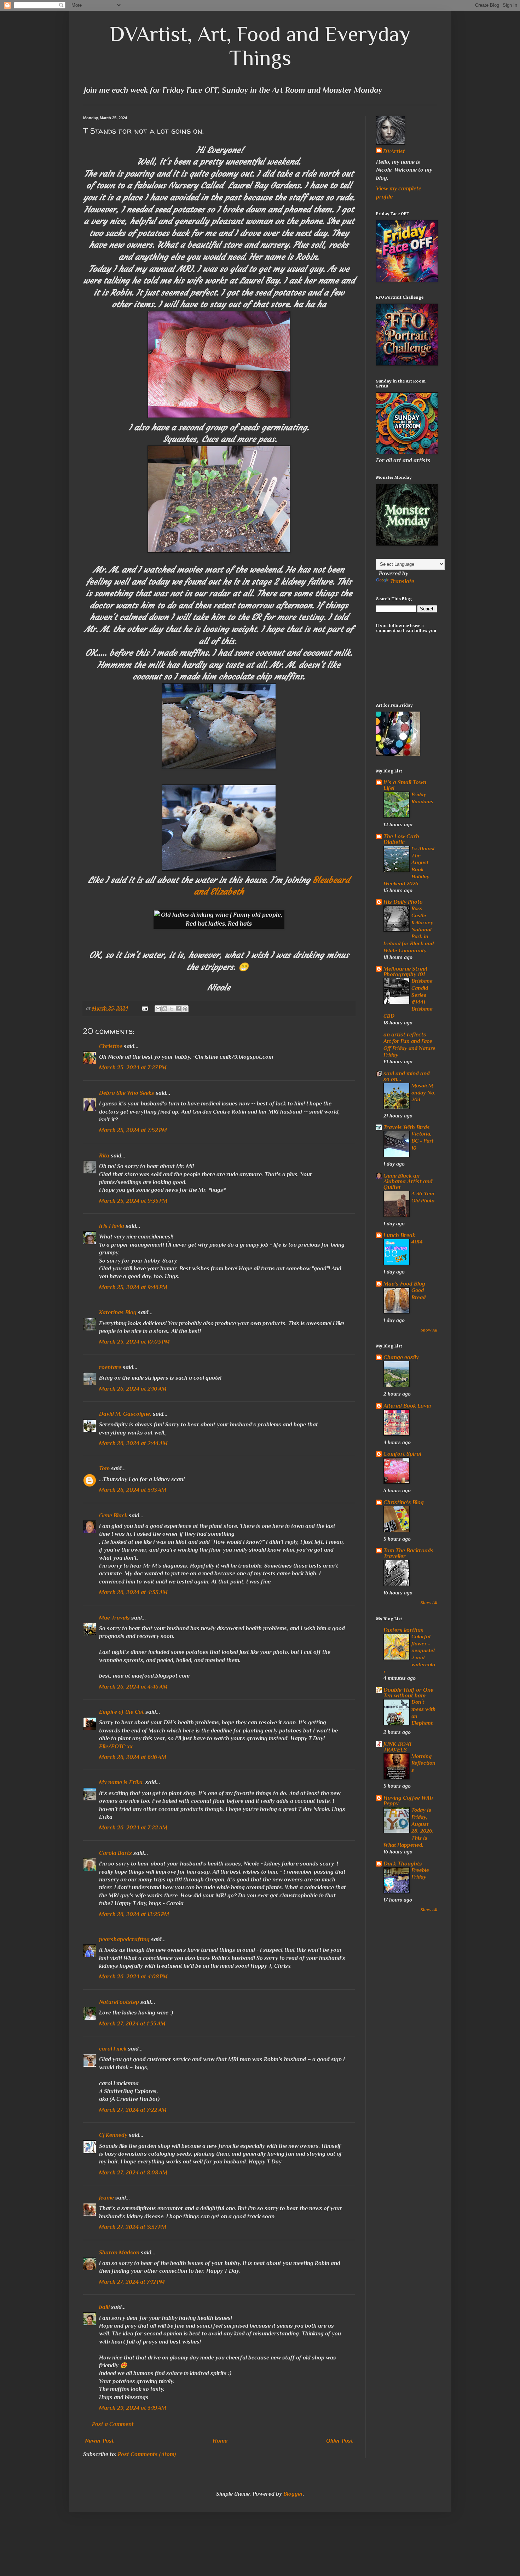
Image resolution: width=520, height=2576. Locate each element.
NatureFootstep (119, 2002)
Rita (104, 1156)
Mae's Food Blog (404, 1284)
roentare (110, 1367)
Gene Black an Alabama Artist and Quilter (408, 1181)
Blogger (293, 2494)
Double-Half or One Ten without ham (408, 1693)
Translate (402, 581)
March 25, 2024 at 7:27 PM (133, 1068)
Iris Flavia (112, 1226)
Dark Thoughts (403, 1864)
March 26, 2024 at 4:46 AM (133, 1687)
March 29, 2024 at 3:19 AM (133, 2408)
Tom (104, 1468)
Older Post (340, 2441)
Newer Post (99, 2441)
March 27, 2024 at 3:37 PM (133, 2227)
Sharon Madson (119, 2253)
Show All (429, 1330)
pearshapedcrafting (124, 1939)
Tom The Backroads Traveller (409, 1553)
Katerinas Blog (118, 1312)
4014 (417, 1241)
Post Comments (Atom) (147, 2454)
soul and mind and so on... (407, 1076)
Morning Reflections (423, 1763)
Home (220, 2441)
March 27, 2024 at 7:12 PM (132, 2282)
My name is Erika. (122, 1782)
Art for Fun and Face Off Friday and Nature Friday (409, 1048)
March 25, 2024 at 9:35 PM (133, 1201)
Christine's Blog (404, 1502)
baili (104, 2307)
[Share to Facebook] (178, 1009)
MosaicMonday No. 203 (423, 1092)
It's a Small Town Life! (405, 785)
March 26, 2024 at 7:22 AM (133, 1828)
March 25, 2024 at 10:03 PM (134, 1342)
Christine (111, 1046)
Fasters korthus (403, 1630)
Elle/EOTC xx (116, 1747)
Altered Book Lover (408, 1406)
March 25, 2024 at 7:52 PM (133, 1130)
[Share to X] (172, 1009)
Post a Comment (113, 2424)
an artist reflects (405, 1035)
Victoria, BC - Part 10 (422, 1141)
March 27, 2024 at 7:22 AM (133, 2110)
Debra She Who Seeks (127, 1093)
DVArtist (394, 151)
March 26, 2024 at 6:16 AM (133, 1757)
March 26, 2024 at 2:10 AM (133, 1389)
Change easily (401, 1357)
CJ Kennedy (113, 2135)
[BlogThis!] (165, 1009)
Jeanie (106, 2198)
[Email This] (158, 1009)
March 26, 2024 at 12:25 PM (134, 1914)
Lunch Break (399, 1235)
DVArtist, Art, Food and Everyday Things (260, 46)
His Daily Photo (403, 902)
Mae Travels (114, 1618)
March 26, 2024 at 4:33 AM (133, 1592)
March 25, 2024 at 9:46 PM (133, 1287)
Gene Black (113, 1516)
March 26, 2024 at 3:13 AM (133, 1490)
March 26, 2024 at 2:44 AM (133, 1443)
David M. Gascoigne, (125, 1414)
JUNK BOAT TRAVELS (398, 1747)
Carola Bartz (115, 1853)
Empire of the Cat (122, 1712)
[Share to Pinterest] (185, 1009)
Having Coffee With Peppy (408, 1801)
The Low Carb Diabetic (401, 839)
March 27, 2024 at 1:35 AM (132, 2024)
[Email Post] (145, 1008)
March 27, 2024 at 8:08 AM (133, 2173)
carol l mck (113, 2049)
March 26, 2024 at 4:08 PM (133, 1977)
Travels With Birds (407, 1127)
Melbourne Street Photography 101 (406, 972)
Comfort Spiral (402, 1454)
